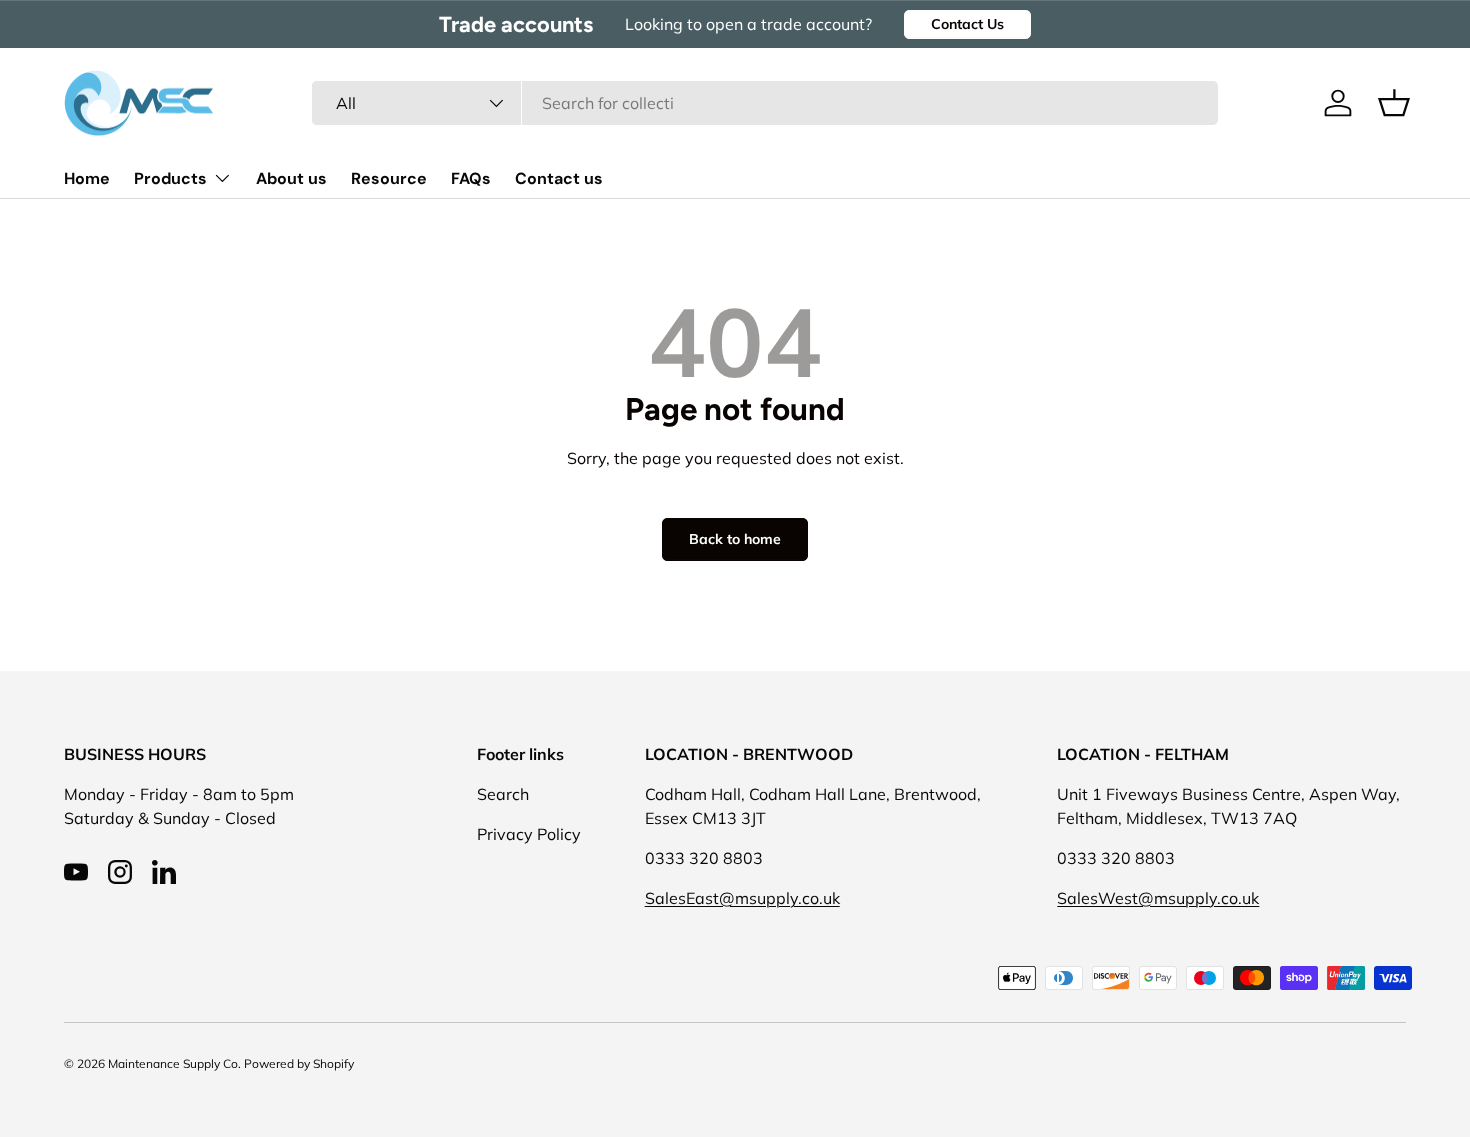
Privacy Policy (529, 834)
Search (503, 794)
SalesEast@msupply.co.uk (742, 898)
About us (291, 178)
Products (170, 178)
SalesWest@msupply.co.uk (1158, 898)
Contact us (559, 178)
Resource (389, 178)
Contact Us (967, 24)
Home (87, 178)
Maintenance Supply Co (173, 1063)
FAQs (471, 178)
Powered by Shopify (299, 1063)
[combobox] (765, 103)
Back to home (735, 539)
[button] (1394, 103)
